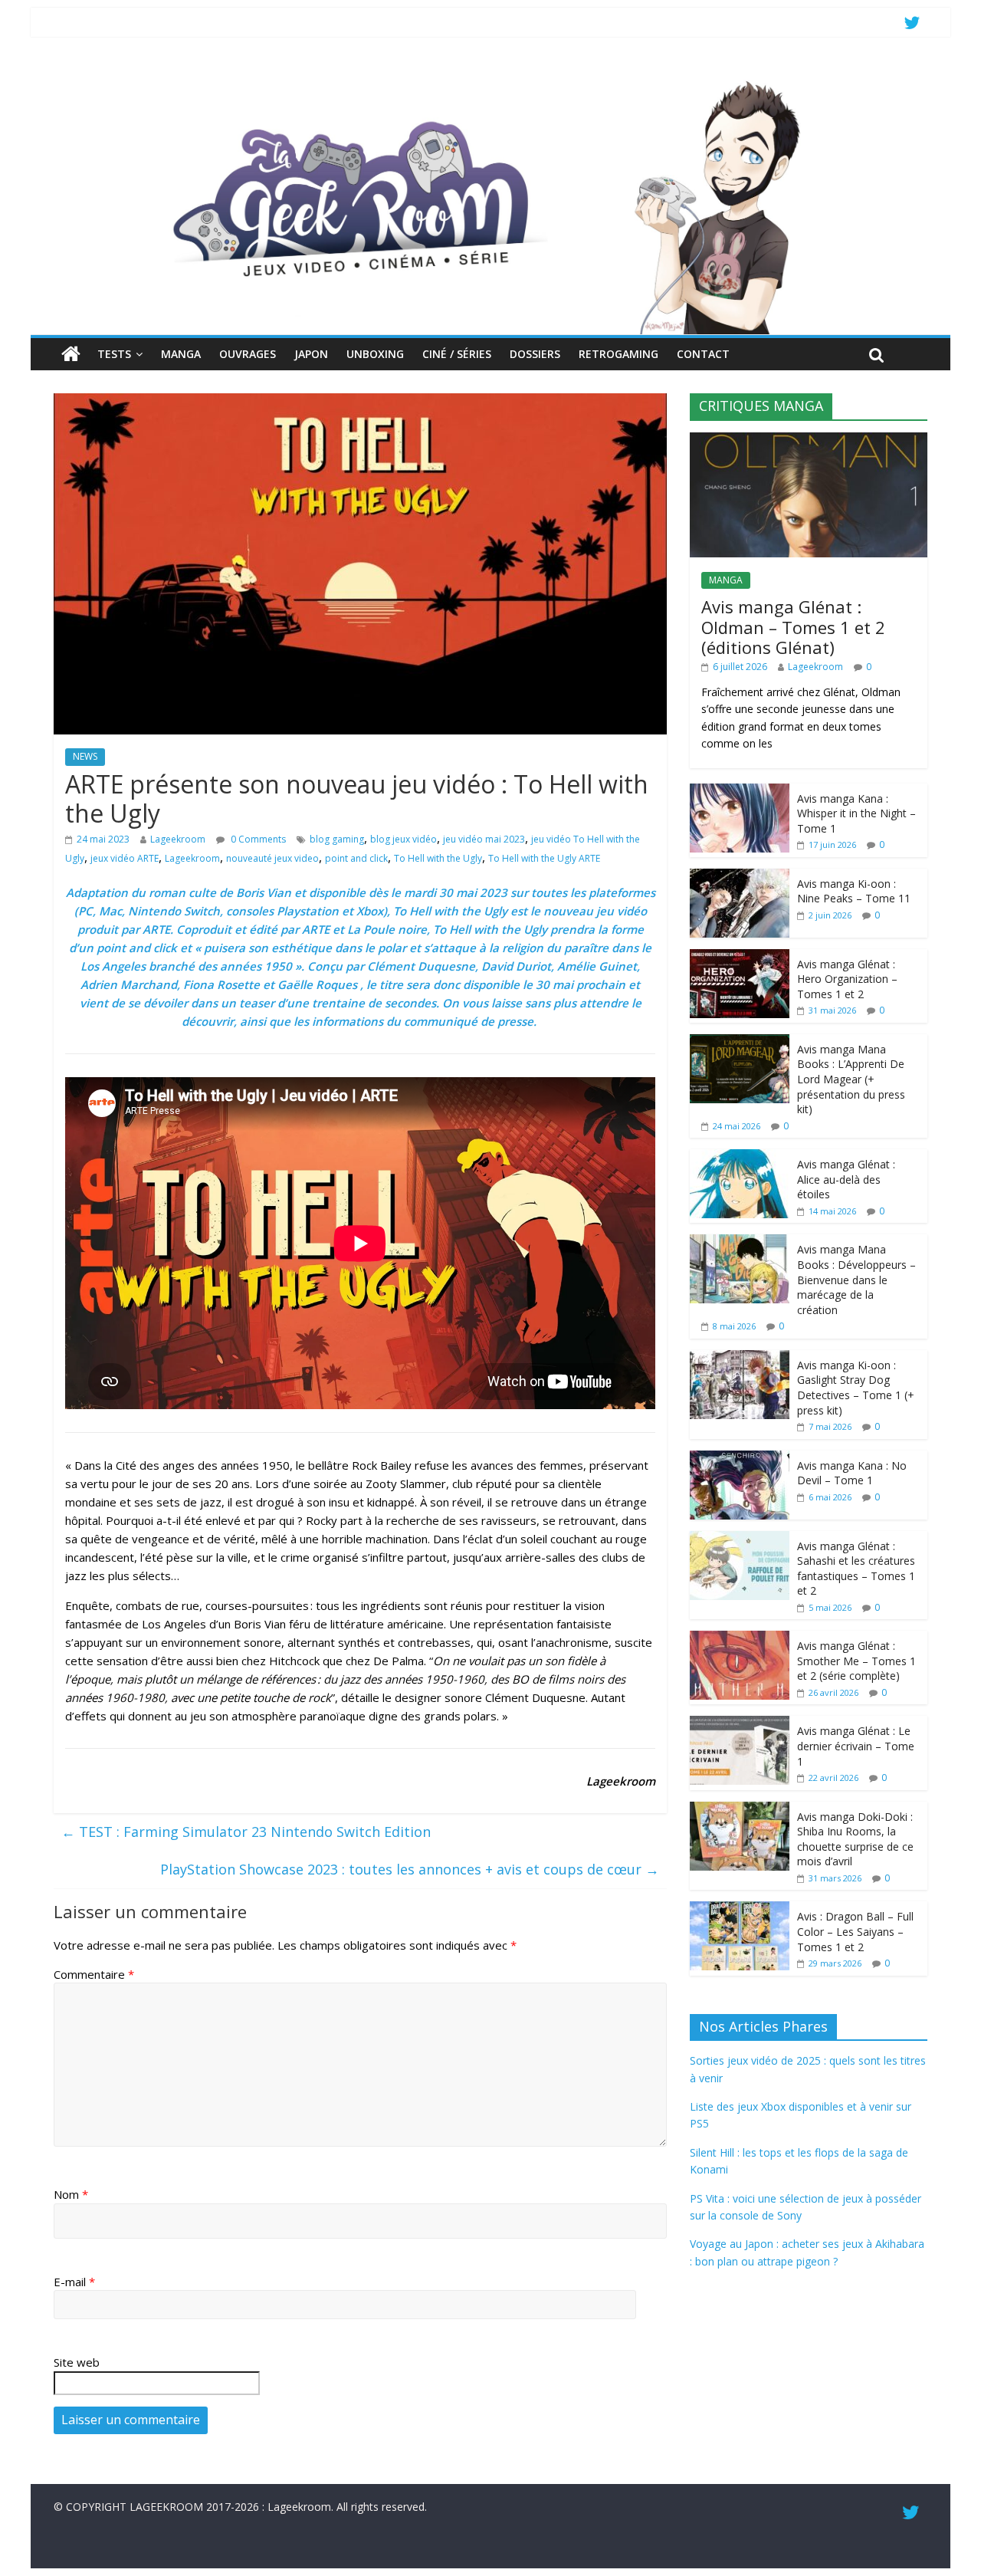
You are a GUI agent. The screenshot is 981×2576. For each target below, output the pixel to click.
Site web (77, 2362)
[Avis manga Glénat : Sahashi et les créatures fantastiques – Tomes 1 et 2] (740, 1539)
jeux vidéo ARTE (125, 858)
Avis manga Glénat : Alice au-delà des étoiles (846, 1179)
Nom (71, 2194)
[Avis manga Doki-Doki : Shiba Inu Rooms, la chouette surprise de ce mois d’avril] (740, 1810)
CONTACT (703, 354)
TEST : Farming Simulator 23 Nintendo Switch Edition (246, 1832)
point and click (356, 858)
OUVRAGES (248, 354)
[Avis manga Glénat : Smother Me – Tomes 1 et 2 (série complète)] (740, 1639)
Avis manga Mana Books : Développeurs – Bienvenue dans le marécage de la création (856, 1279)
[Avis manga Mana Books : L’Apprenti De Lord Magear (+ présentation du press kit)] (740, 1042)
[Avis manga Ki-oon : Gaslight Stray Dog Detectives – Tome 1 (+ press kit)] (740, 1358)
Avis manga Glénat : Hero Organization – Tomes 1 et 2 (847, 979)
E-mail (74, 2282)
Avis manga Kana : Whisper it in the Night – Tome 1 (856, 813)
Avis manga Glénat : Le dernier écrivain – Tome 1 (856, 1746)
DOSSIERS (535, 354)
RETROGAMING (618, 354)
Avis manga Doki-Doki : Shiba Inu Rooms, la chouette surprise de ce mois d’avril (855, 1839)
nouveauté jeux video (272, 858)
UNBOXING (375, 354)
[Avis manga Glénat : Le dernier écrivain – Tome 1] (740, 1724)
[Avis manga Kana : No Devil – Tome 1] (740, 1459)
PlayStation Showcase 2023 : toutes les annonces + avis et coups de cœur (410, 1869)
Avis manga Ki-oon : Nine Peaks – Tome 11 (854, 891)
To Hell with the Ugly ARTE (544, 858)
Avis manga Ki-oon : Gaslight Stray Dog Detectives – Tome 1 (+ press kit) (856, 1388)
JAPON (311, 354)
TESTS (114, 354)
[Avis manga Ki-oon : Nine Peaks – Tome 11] (740, 877)
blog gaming (337, 839)
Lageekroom (178, 839)
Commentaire (94, 1974)
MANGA (181, 354)
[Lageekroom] (490, 80)
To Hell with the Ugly (438, 858)
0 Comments (257, 839)
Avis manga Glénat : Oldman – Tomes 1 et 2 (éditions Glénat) (793, 627)
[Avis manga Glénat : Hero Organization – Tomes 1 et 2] (740, 957)
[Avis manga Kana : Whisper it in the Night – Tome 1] (740, 792)
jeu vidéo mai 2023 (484, 839)
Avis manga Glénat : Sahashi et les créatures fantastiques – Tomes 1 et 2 (856, 1569)
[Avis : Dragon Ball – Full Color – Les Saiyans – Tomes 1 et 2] (740, 1909)
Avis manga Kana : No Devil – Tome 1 (852, 1473)
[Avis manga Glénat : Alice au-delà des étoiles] (740, 1157)
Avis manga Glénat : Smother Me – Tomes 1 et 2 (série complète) (856, 1661)
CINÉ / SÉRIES (457, 354)
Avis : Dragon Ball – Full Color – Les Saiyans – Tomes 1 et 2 (855, 1931)
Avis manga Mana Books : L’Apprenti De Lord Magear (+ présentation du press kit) (851, 1079)
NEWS (85, 756)
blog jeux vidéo (404, 839)
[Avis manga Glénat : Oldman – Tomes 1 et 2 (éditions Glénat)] (809, 440)
